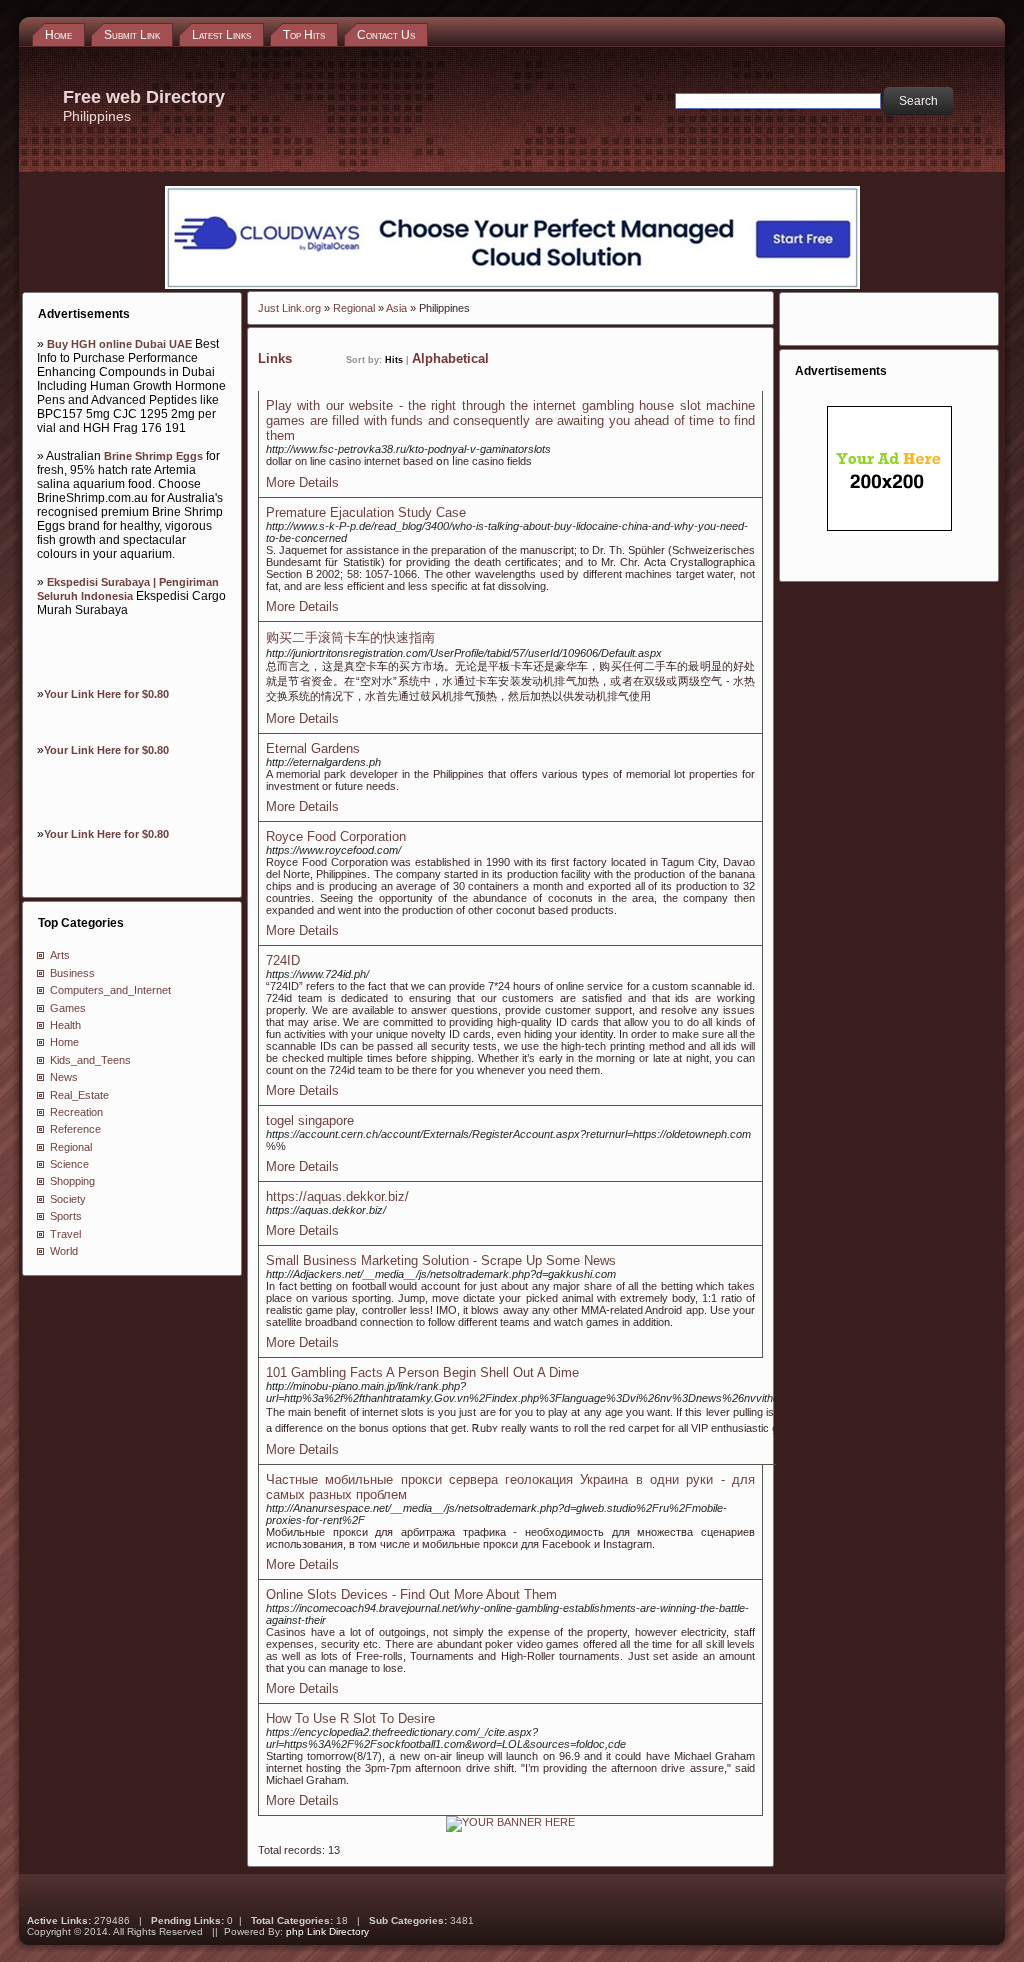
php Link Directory (327, 1931)
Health (65, 1025)
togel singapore (310, 1120)
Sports (66, 1216)
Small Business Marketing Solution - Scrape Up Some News (441, 1260)
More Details (302, 482)
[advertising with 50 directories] (510, 1822)
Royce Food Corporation (336, 836)
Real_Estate (79, 1095)
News (64, 1077)
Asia (396, 308)
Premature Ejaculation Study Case (366, 512)
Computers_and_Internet (110, 990)
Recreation (76, 1112)
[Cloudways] (512, 285)
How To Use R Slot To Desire (350, 1718)
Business (72, 973)
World (64, 1251)
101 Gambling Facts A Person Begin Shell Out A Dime (422, 1372)
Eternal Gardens (313, 748)
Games (68, 1008)
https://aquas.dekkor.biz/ (337, 1196)
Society (68, 1199)
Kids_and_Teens (90, 1060)
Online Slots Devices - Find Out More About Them (411, 1594)
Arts (60, 955)
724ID (283, 960)
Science (69, 1164)
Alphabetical (450, 358)
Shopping (72, 1181)
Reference (75, 1129)
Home (64, 1042)
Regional (71, 1147)
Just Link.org (289, 308)
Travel (65, 1234)
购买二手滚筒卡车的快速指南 (350, 637)
